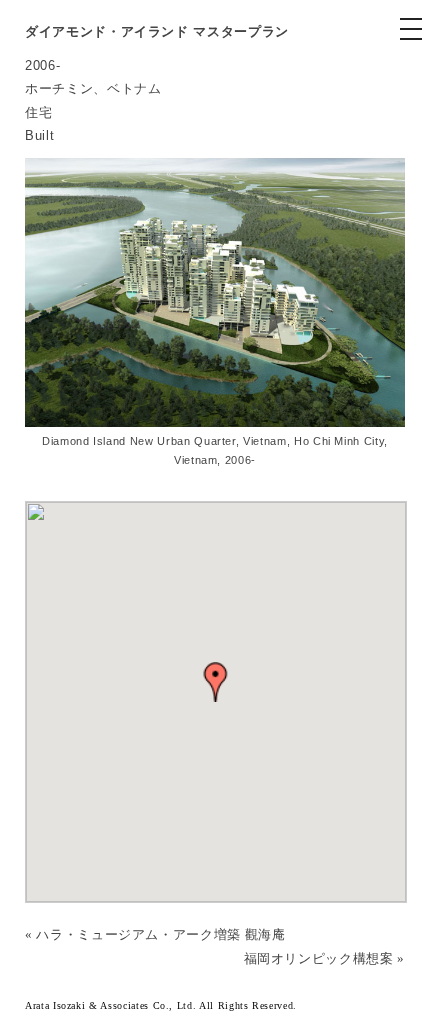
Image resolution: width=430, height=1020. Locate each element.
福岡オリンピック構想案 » (324, 958)
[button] (216, 682)
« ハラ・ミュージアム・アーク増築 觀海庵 (155, 934)
